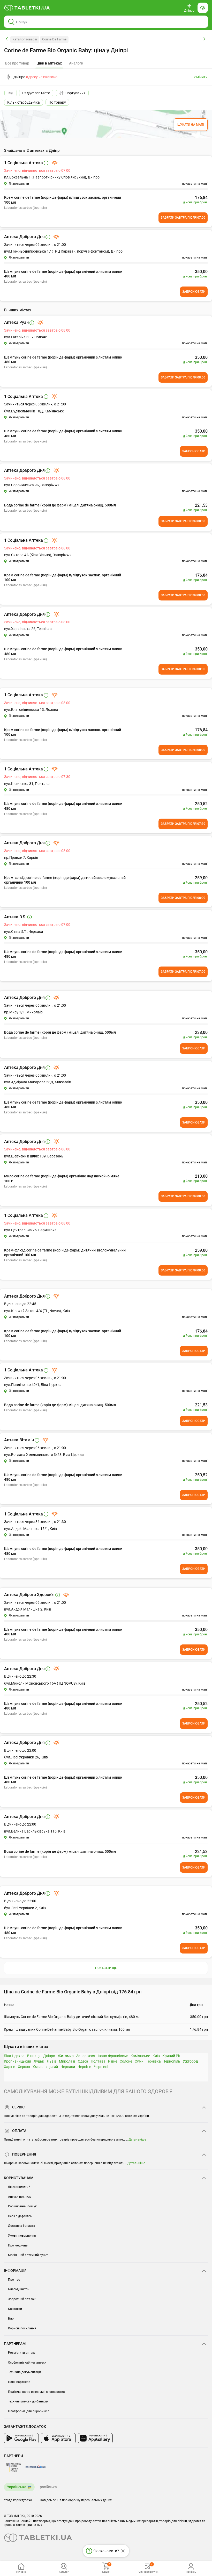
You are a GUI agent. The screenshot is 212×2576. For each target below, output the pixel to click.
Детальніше (137, 2139)
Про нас (14, 2280)
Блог (12, 2319)
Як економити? (19, 2187)
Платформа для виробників (29, 2411)
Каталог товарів (25, 39)
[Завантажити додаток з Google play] (21, 2438)
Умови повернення (22, 2236)
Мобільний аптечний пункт (28, 2255)
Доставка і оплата (22, 2226)
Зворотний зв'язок (22, 2299)
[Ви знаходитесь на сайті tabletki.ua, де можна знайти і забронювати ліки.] (27, 8)
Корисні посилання (22, 2328)
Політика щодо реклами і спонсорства (36, 2392)
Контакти (15, 2309)
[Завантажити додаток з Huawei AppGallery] (95, 2438)
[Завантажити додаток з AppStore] (58, 2438)
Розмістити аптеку (22, 2353)
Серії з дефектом (20, 2216)
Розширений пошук (22, 2206)
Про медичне (18, 2245)
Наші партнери (19, 2382)
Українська (17, 2487)
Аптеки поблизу (20, 2197)
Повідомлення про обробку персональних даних (76, 2500)
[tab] (49, 63)
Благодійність (18, 2289)
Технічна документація (25, 2372)
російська (48, 2487)
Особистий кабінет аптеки (27, 2363)
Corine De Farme (54, 39)
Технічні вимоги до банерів (28, 2401)
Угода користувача (18, 2500)
